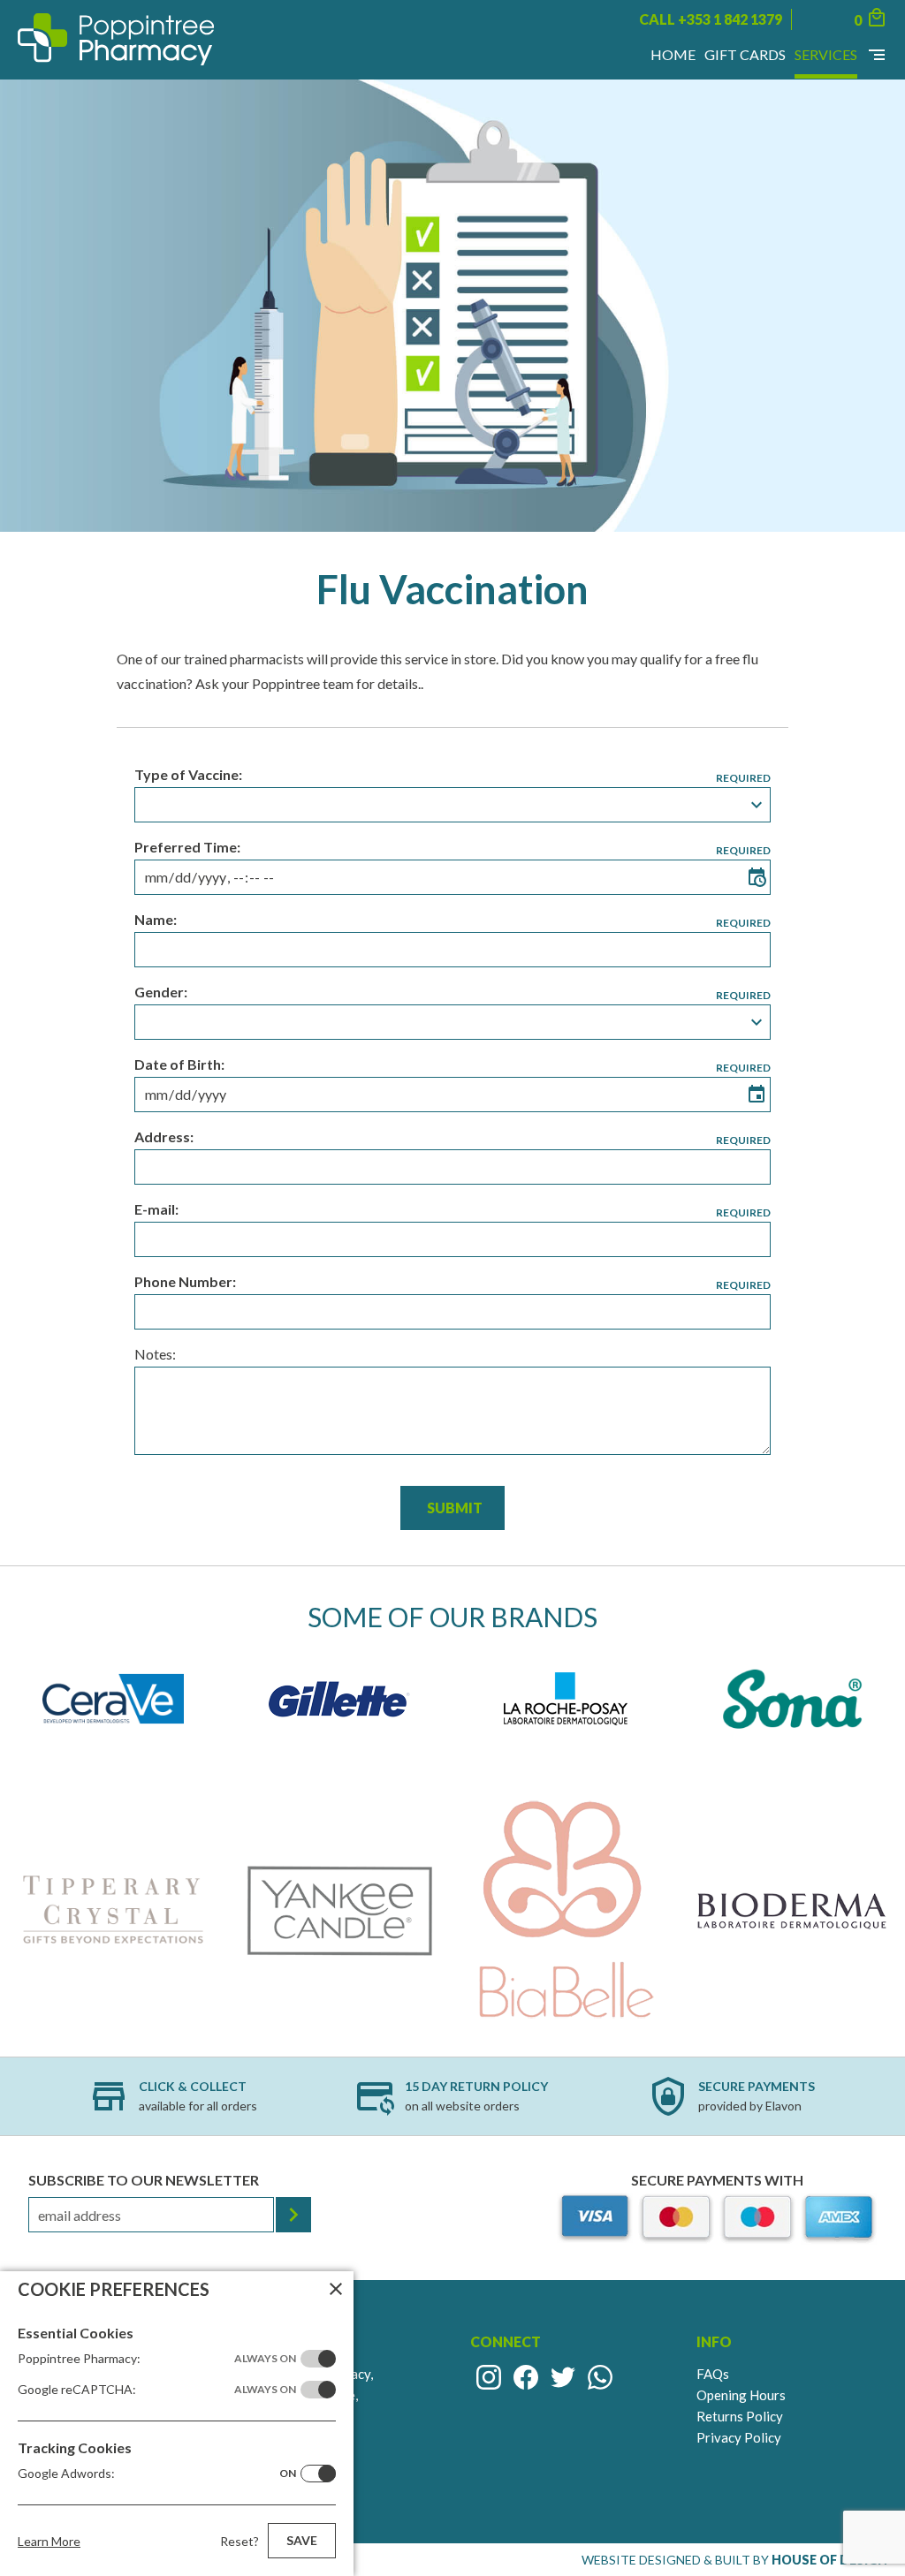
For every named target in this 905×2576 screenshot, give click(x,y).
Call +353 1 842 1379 (711, 19)
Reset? (240, 2541)
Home (673, 54)
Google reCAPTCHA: (157, 2389)
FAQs (713, 2374)
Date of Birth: (179, 1064)
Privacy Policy (739, 2437)
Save (302, 2540)
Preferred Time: (187, 847)
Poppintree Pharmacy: (157, 2358)
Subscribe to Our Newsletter (144, 2180)
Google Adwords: (157, 2473)
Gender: (161, 992)
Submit (455, 1508)
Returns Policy (740, 2416)
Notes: (155, 1354)
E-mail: (156, 1209)
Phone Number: (185, 1281)
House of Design (829, 2560)
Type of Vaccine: (188, 774)
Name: (156, 919)
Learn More (49, 2541)
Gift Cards (745, 54)
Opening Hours (741, 2395)
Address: (164, 1136)
